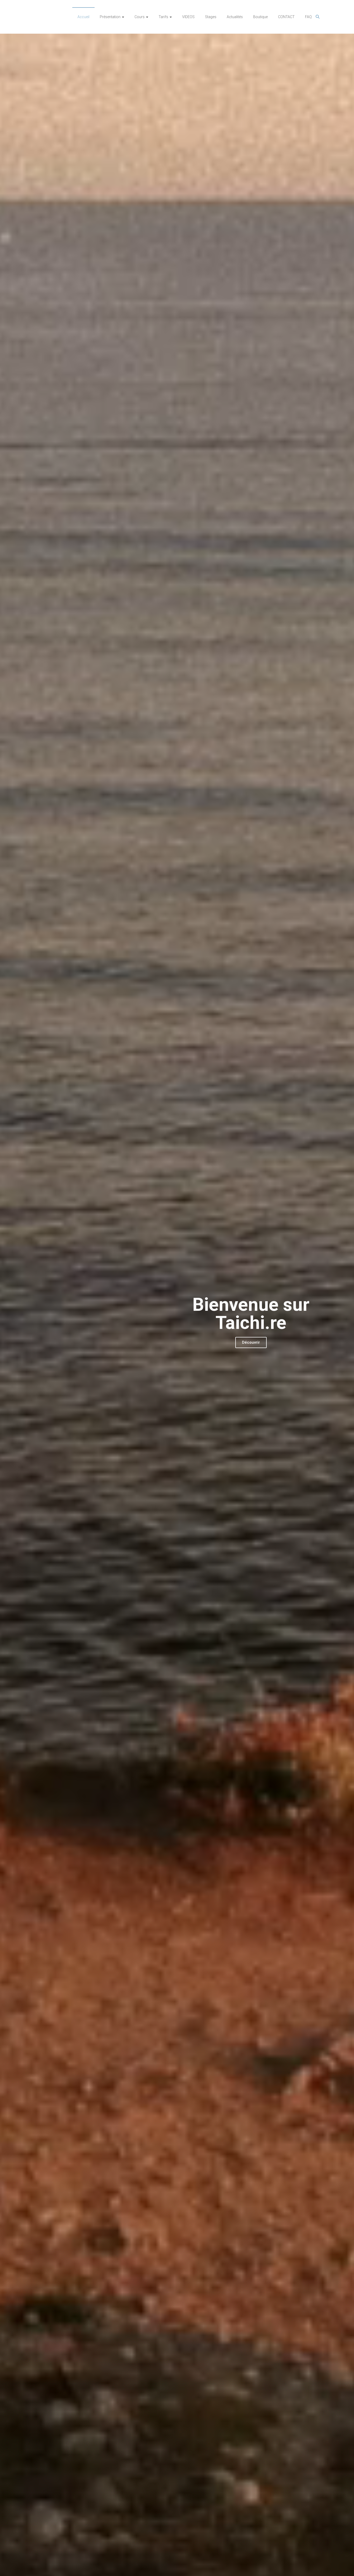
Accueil (83, 17)
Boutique (260, 17)
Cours (140, 17)
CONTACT (286, 17)
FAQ (308, 17)
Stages (211, 17)
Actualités (235, 17)
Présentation (110, 17)
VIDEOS (188, 17)
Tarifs (163, 17)
